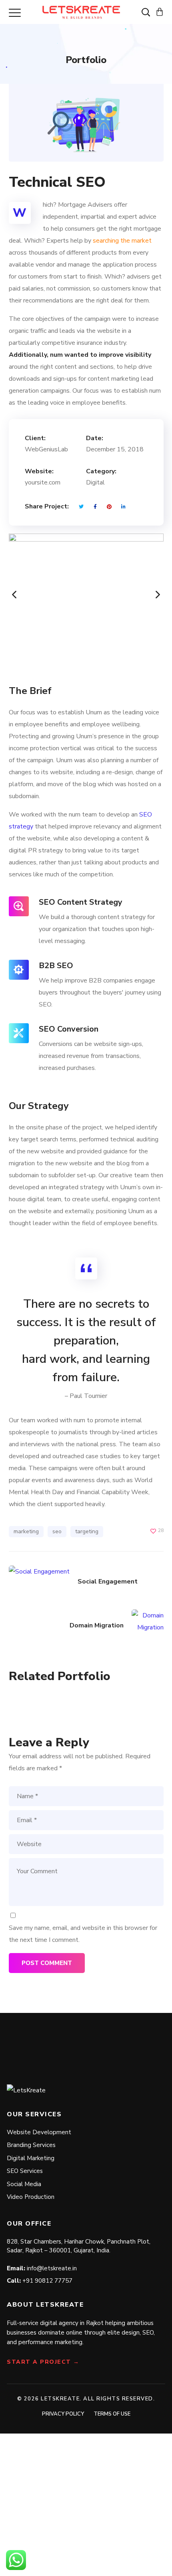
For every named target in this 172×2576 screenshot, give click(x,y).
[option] (86, 595)
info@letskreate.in (52, 2268)
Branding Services (31, 2145)
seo (57, 1531)
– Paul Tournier (86, 1396)
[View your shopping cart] (160, 12)
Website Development (39, 2132)
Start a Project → (43, 2362)
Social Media (24, 2184)
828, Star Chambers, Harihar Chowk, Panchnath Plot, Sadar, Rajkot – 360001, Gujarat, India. (79, 2246)
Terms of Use (112, 2414)
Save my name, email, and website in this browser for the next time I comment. (83, 1934)
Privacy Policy (63, 2414)
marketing (26, 1531)
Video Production (31, 2197)
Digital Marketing (31, 2158)
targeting (87, 1531)
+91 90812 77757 (47, 2281)
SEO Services (25, 2171)
